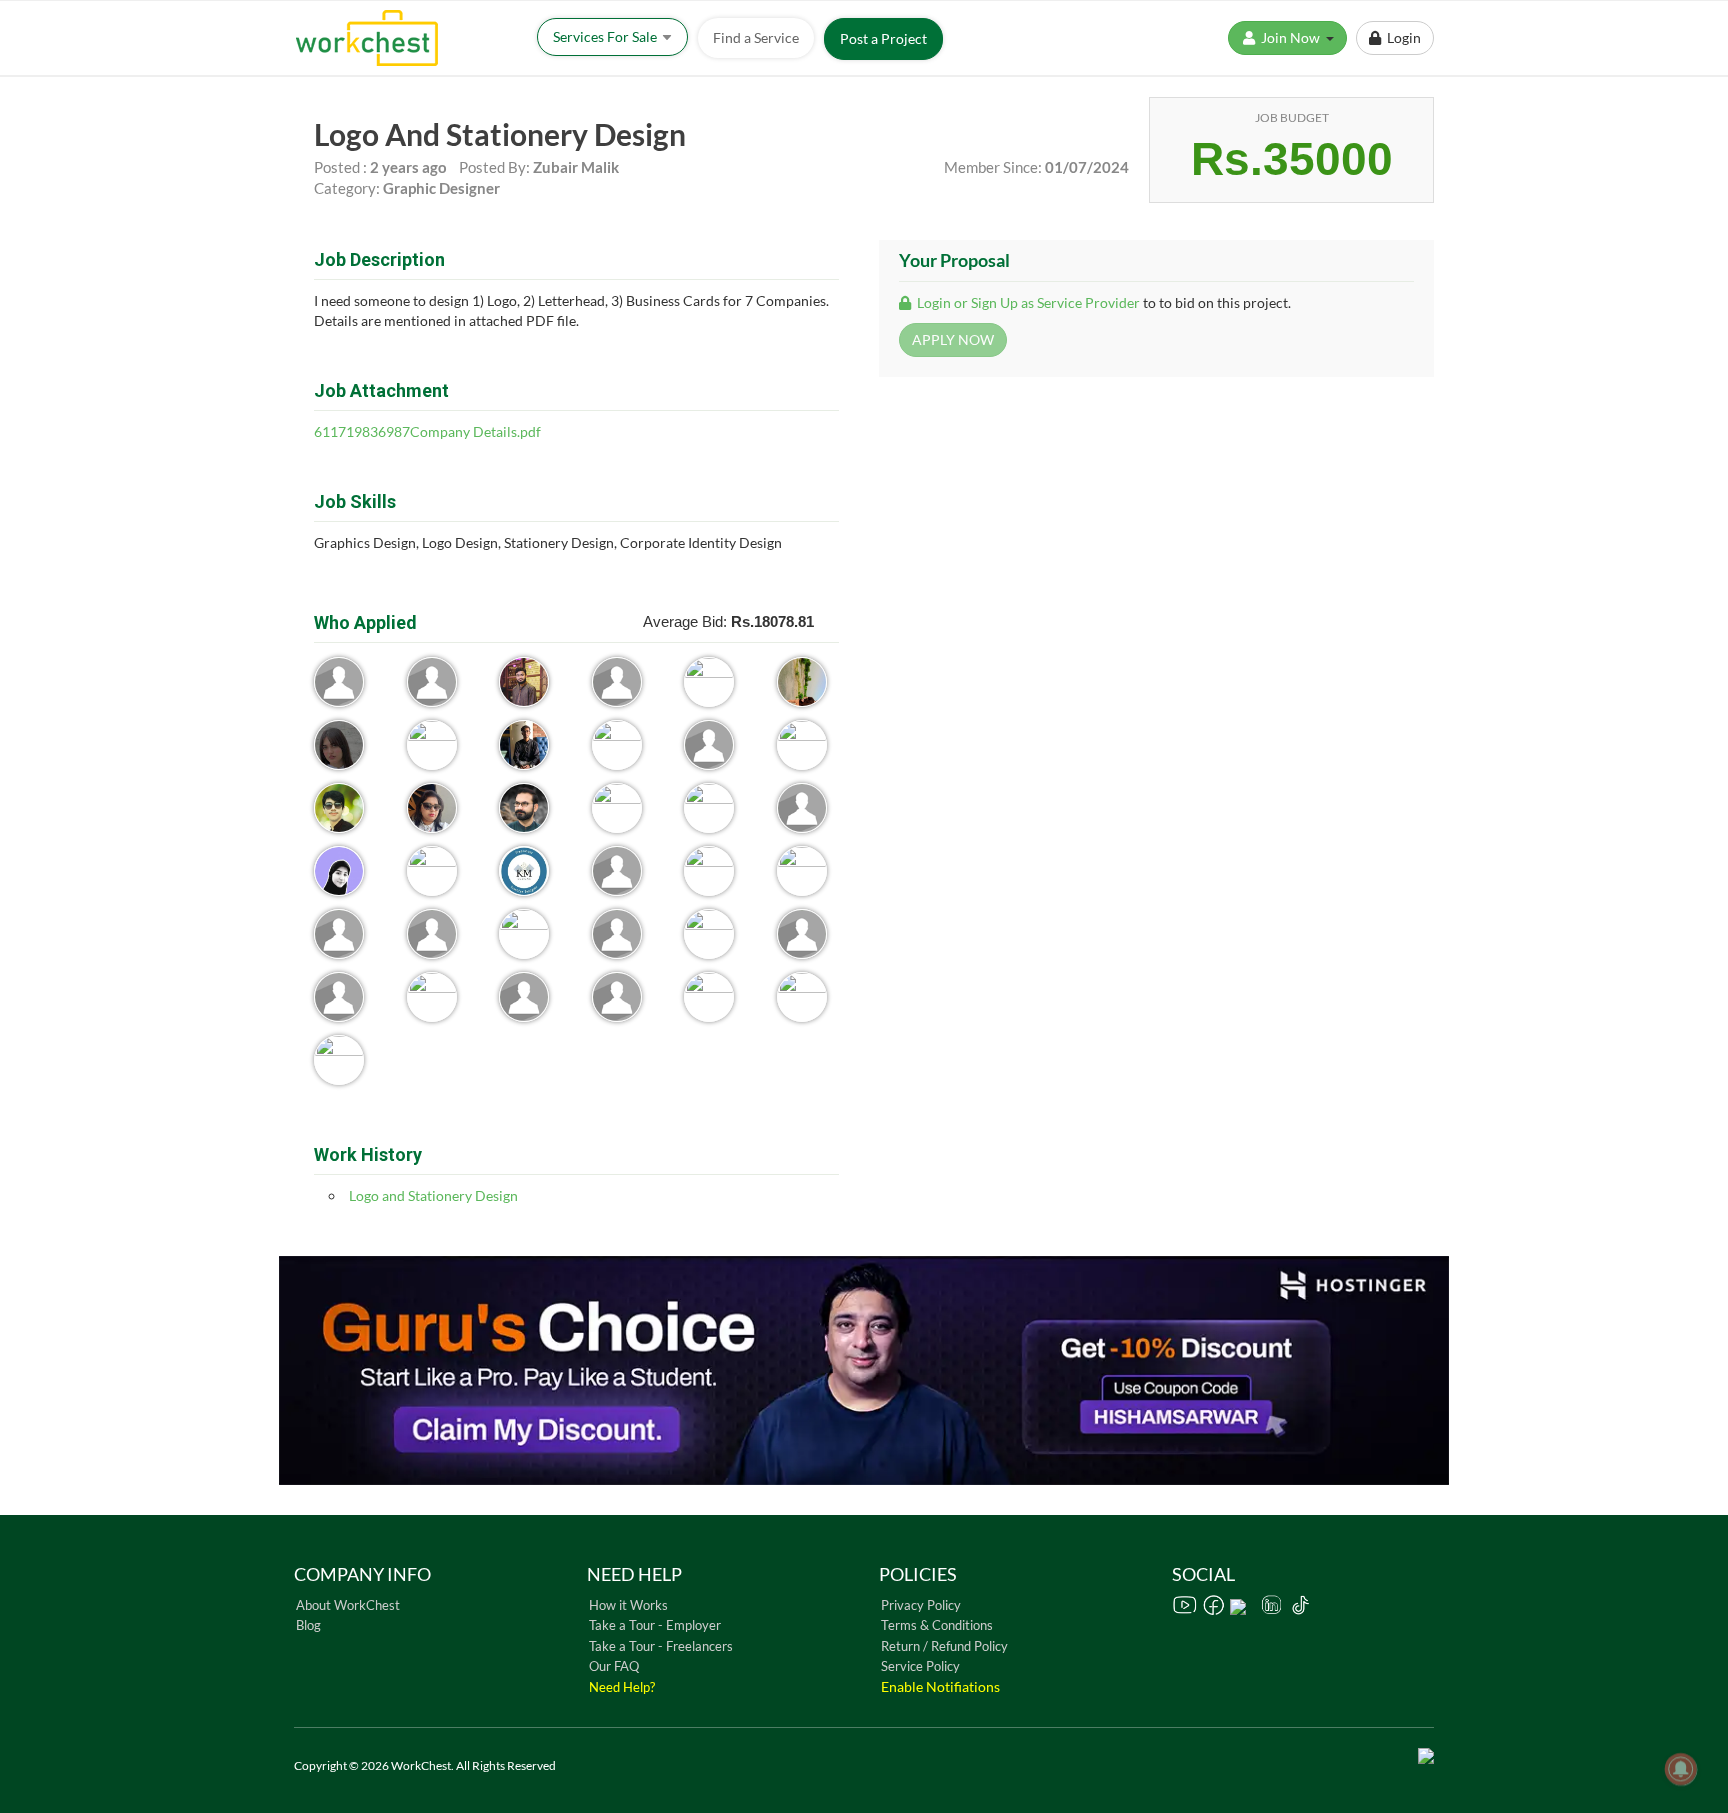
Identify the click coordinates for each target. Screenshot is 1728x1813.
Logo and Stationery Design (433, 1195)
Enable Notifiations (940, 1686)
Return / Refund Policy (944, 1646)
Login (1401, 37)
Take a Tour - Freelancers (661, 1646)
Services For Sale (606, 36)
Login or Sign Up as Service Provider (1027, 302)
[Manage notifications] (1681, 1769)
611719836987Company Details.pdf (427, 431)
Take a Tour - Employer (655, 1625)
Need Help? (622, 1687)
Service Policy (920, 1666)
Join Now (1292, 37)
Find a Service (756, 37)
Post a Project (883, 38)
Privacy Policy (921, 1605)
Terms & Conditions (937, 1625)
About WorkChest (348, 1605)
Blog (308, 1625)
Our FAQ (614, 1666)
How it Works (628, 1605)
